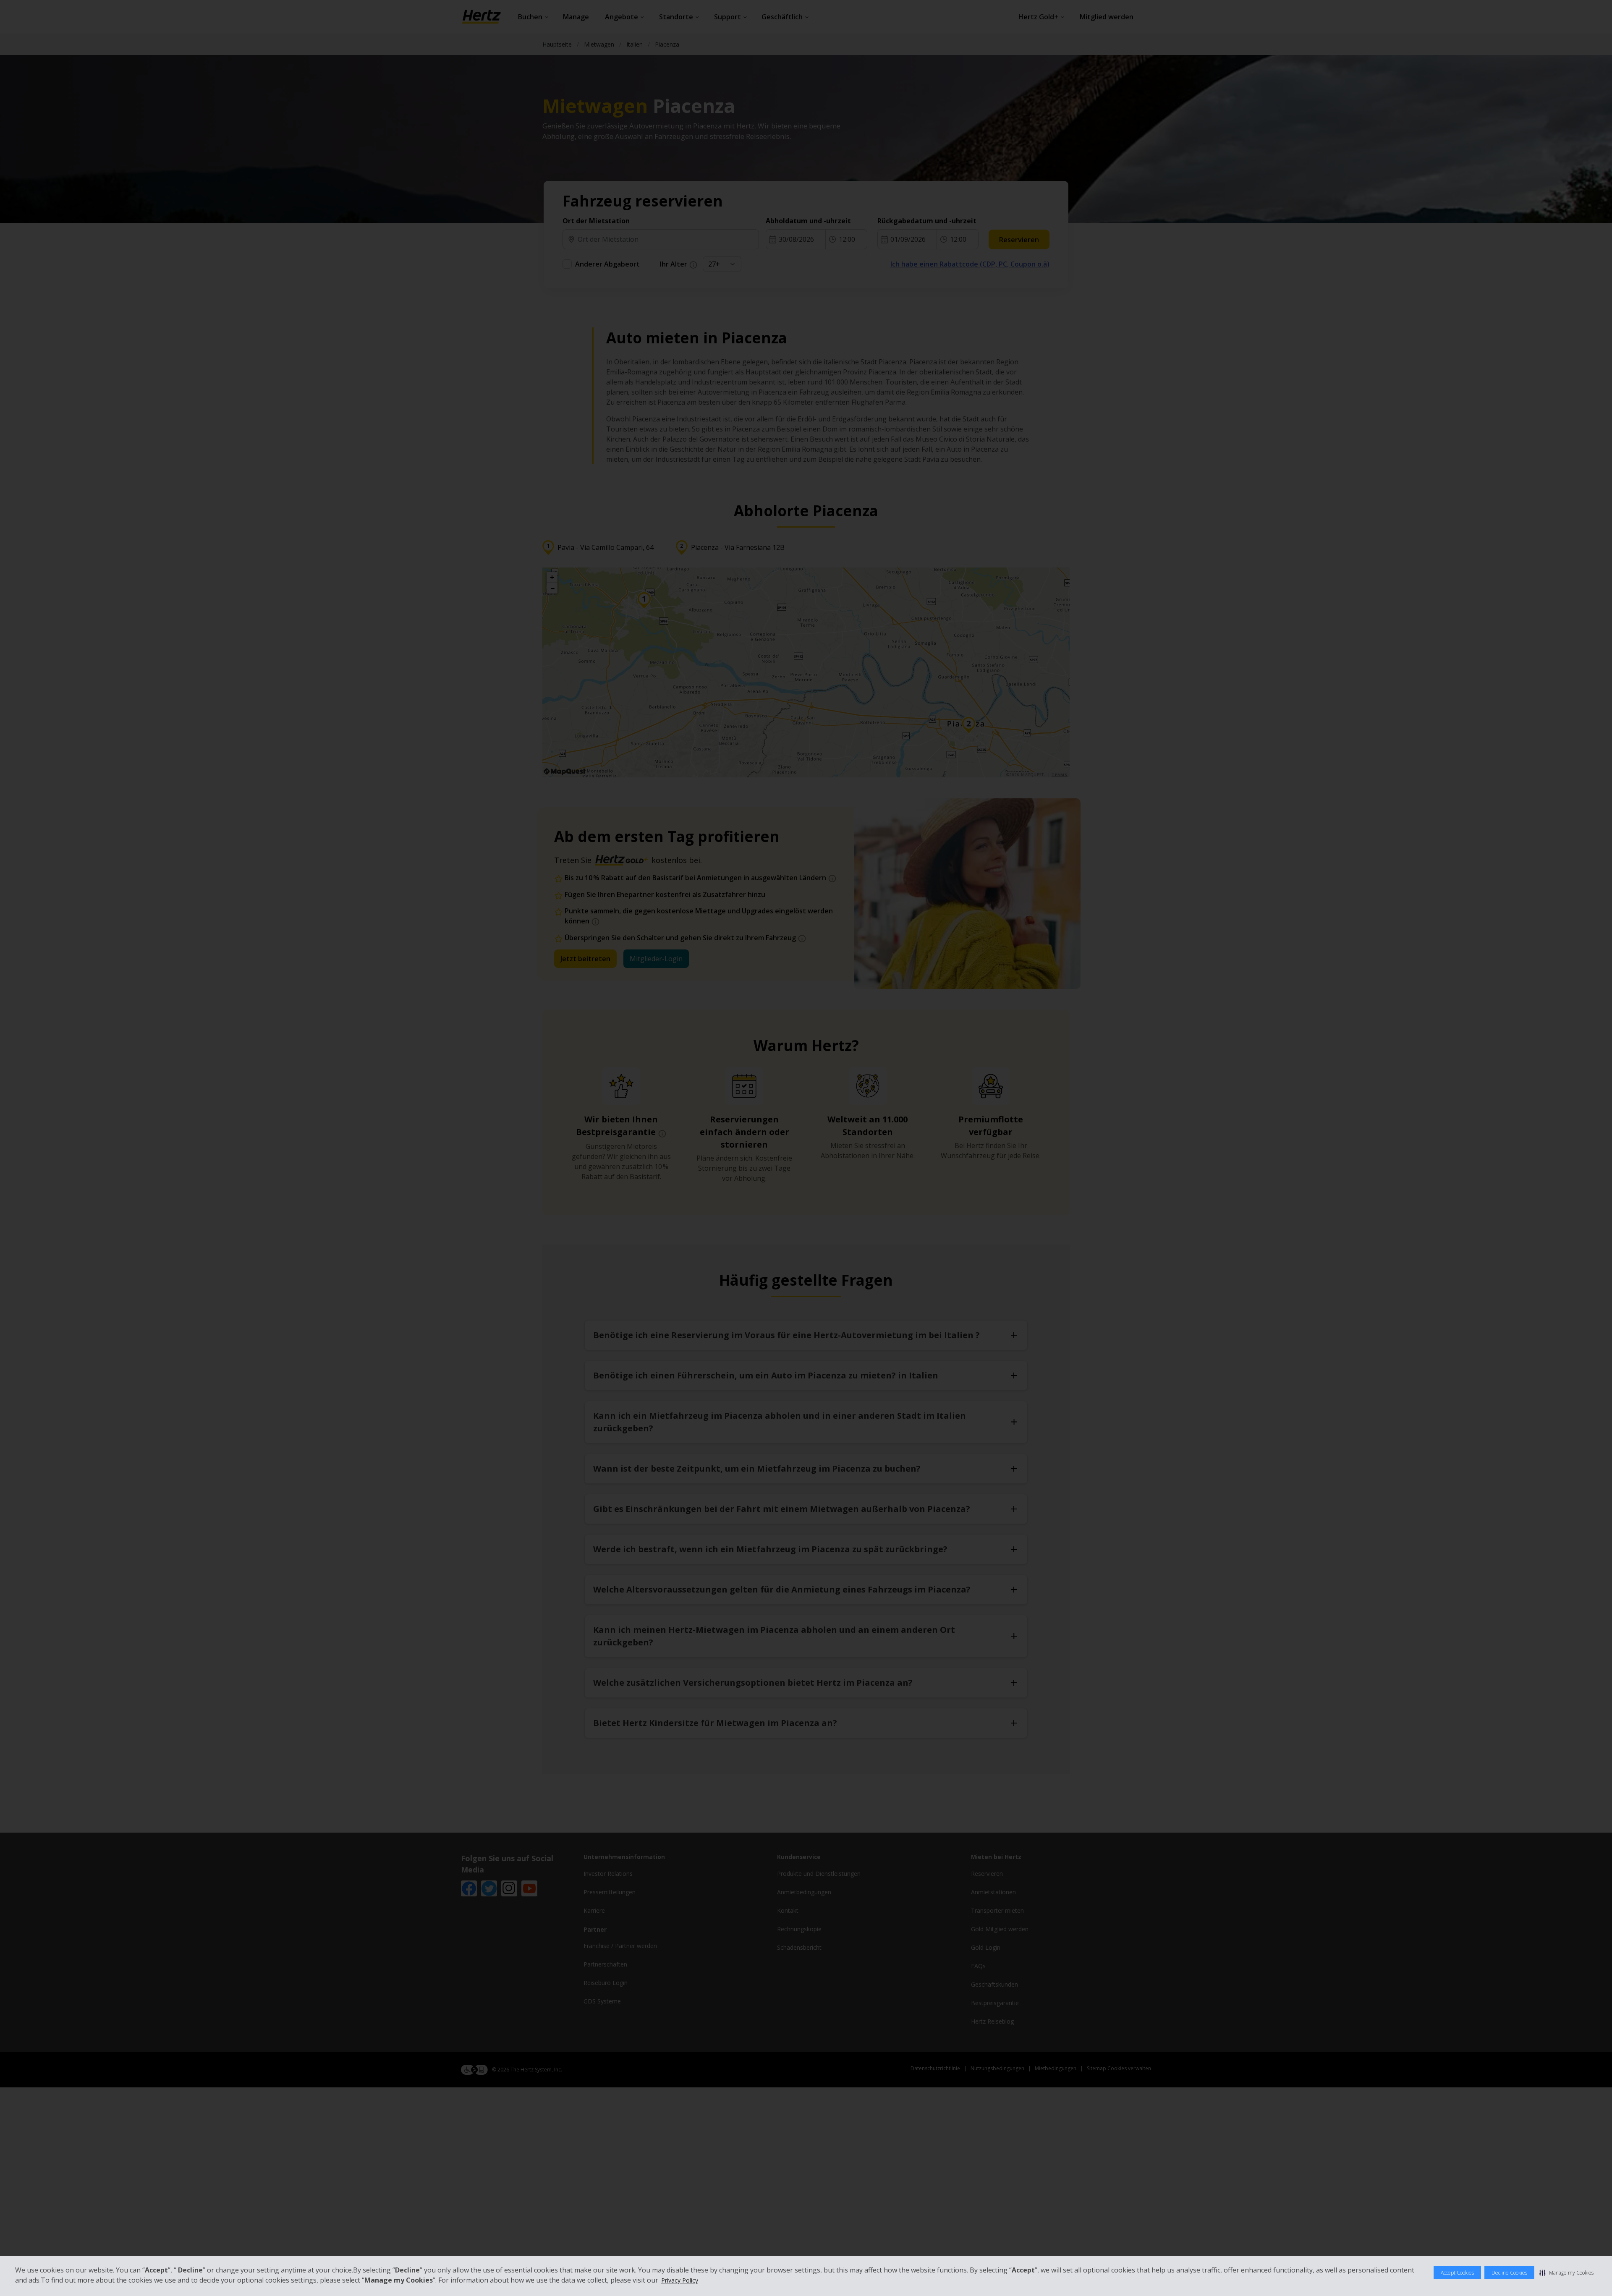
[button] (1566, 2272)
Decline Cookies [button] (1509, 2273)
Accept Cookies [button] (1457, 2273)
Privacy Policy (680, 2280)
